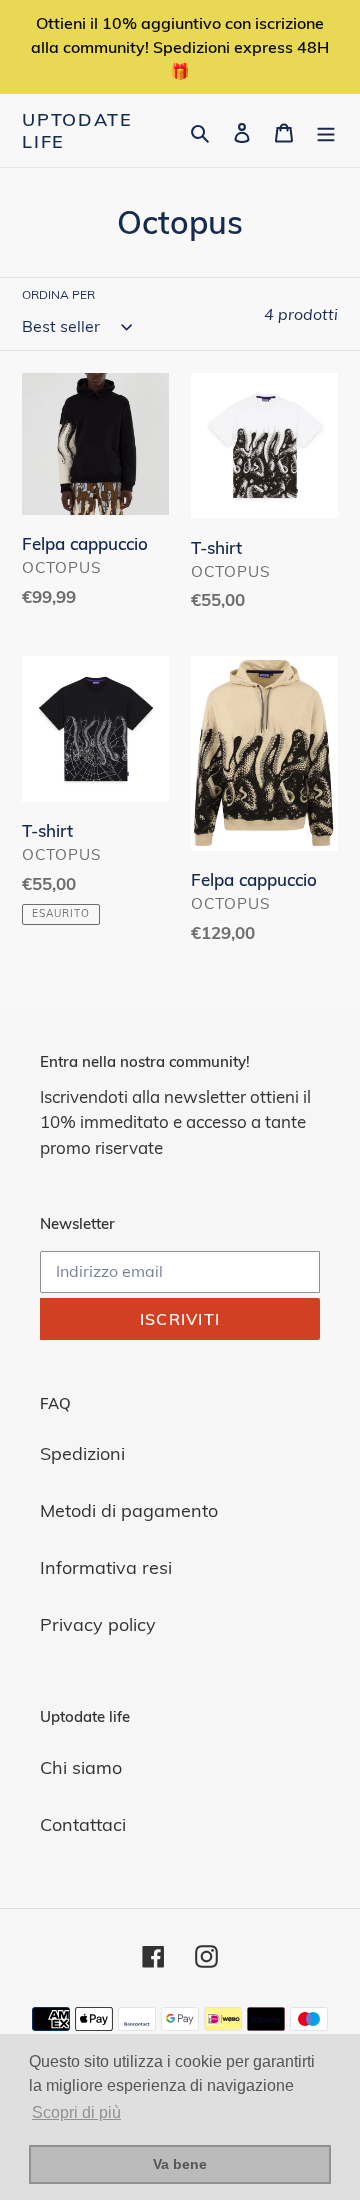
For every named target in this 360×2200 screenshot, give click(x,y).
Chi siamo (81, 1767)
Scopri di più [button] (76, 2112)
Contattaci (83, 1824)
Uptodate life (77, 130)
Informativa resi (106, 1567)
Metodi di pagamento (129, 1510)
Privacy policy (98, 1624)
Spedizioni (82, 1453)
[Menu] (326, 130)
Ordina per (58, 294)
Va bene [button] (180, 2164)
